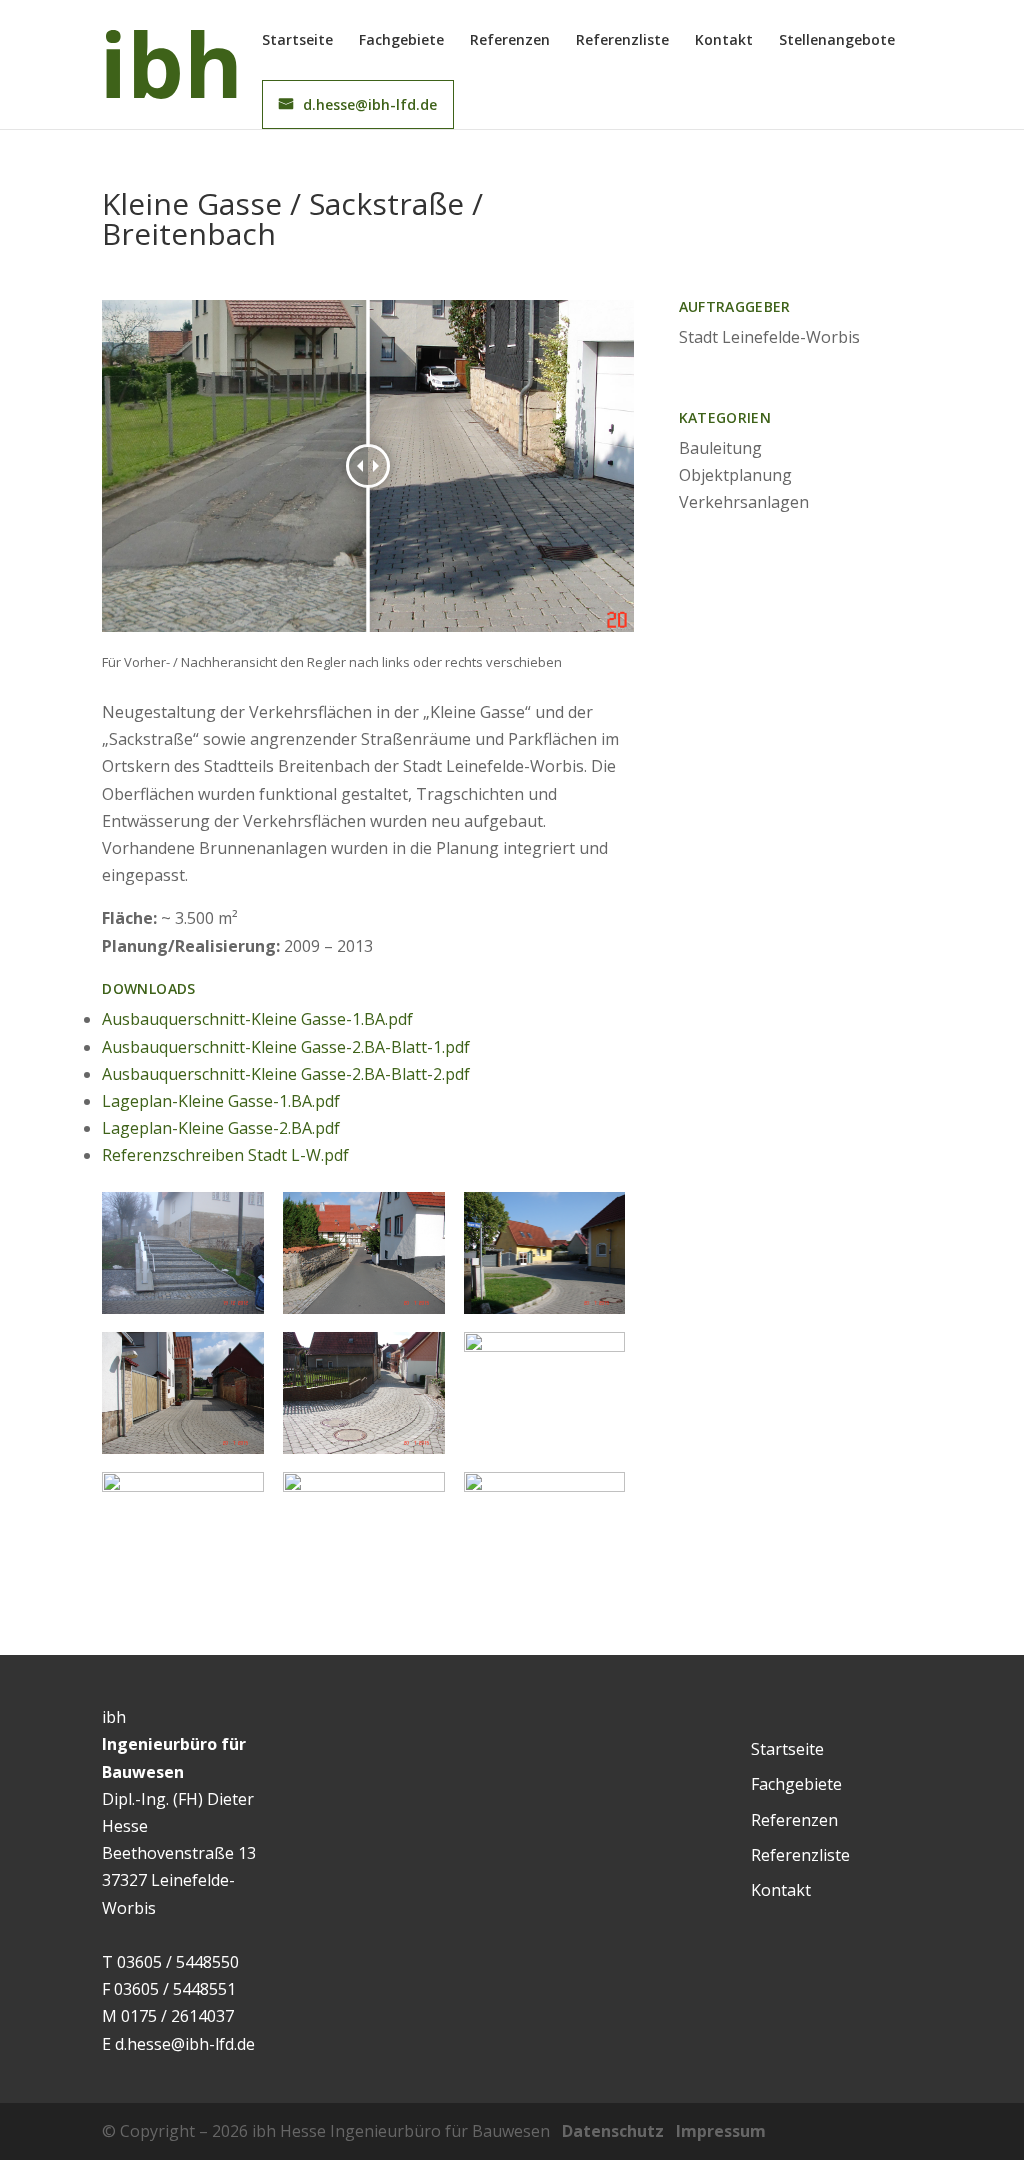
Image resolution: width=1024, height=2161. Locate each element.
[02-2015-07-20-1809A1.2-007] (545, 1454)
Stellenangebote (837, 41)
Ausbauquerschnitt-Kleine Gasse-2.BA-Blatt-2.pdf (286, 1074)
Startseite (297, 41)
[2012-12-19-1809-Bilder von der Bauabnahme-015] (183, 1314)
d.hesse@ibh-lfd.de (370, 104)
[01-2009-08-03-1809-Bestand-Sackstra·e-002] (545, 1580)
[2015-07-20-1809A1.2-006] (364, 1454)
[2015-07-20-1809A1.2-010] (364, 1314)
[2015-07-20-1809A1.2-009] (183, 1594)
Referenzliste (622, 41)
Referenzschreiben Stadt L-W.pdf (225, 1155)
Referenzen (510, 41)
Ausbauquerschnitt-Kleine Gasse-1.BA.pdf (257, 1019)
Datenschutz (613, 2131)
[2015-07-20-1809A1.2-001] (545, 1314)
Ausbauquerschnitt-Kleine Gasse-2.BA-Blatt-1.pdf (286, 1047)
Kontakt (724, 41)
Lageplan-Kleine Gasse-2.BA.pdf (221, 1128)
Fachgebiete (401, 41)
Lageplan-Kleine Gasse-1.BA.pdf (221, 1101)
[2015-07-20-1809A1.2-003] (183, 1454)
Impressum (721, 2131)
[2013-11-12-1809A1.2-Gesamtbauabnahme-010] (364, 1563)
